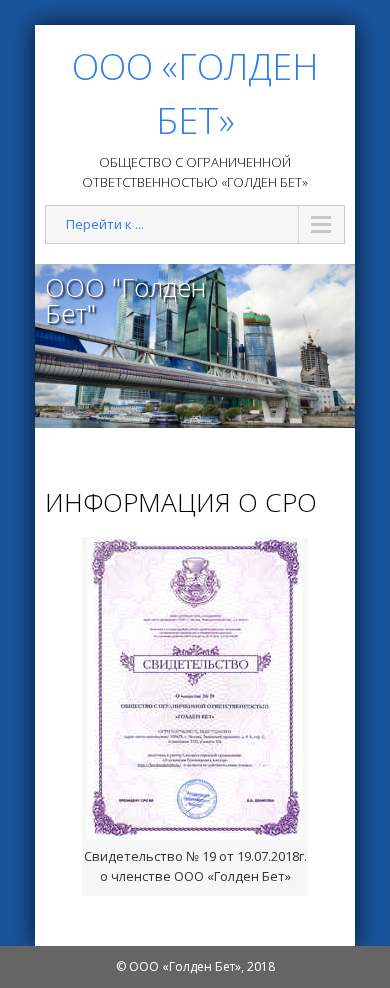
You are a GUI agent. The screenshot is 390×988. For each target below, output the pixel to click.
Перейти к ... (105, 224)
